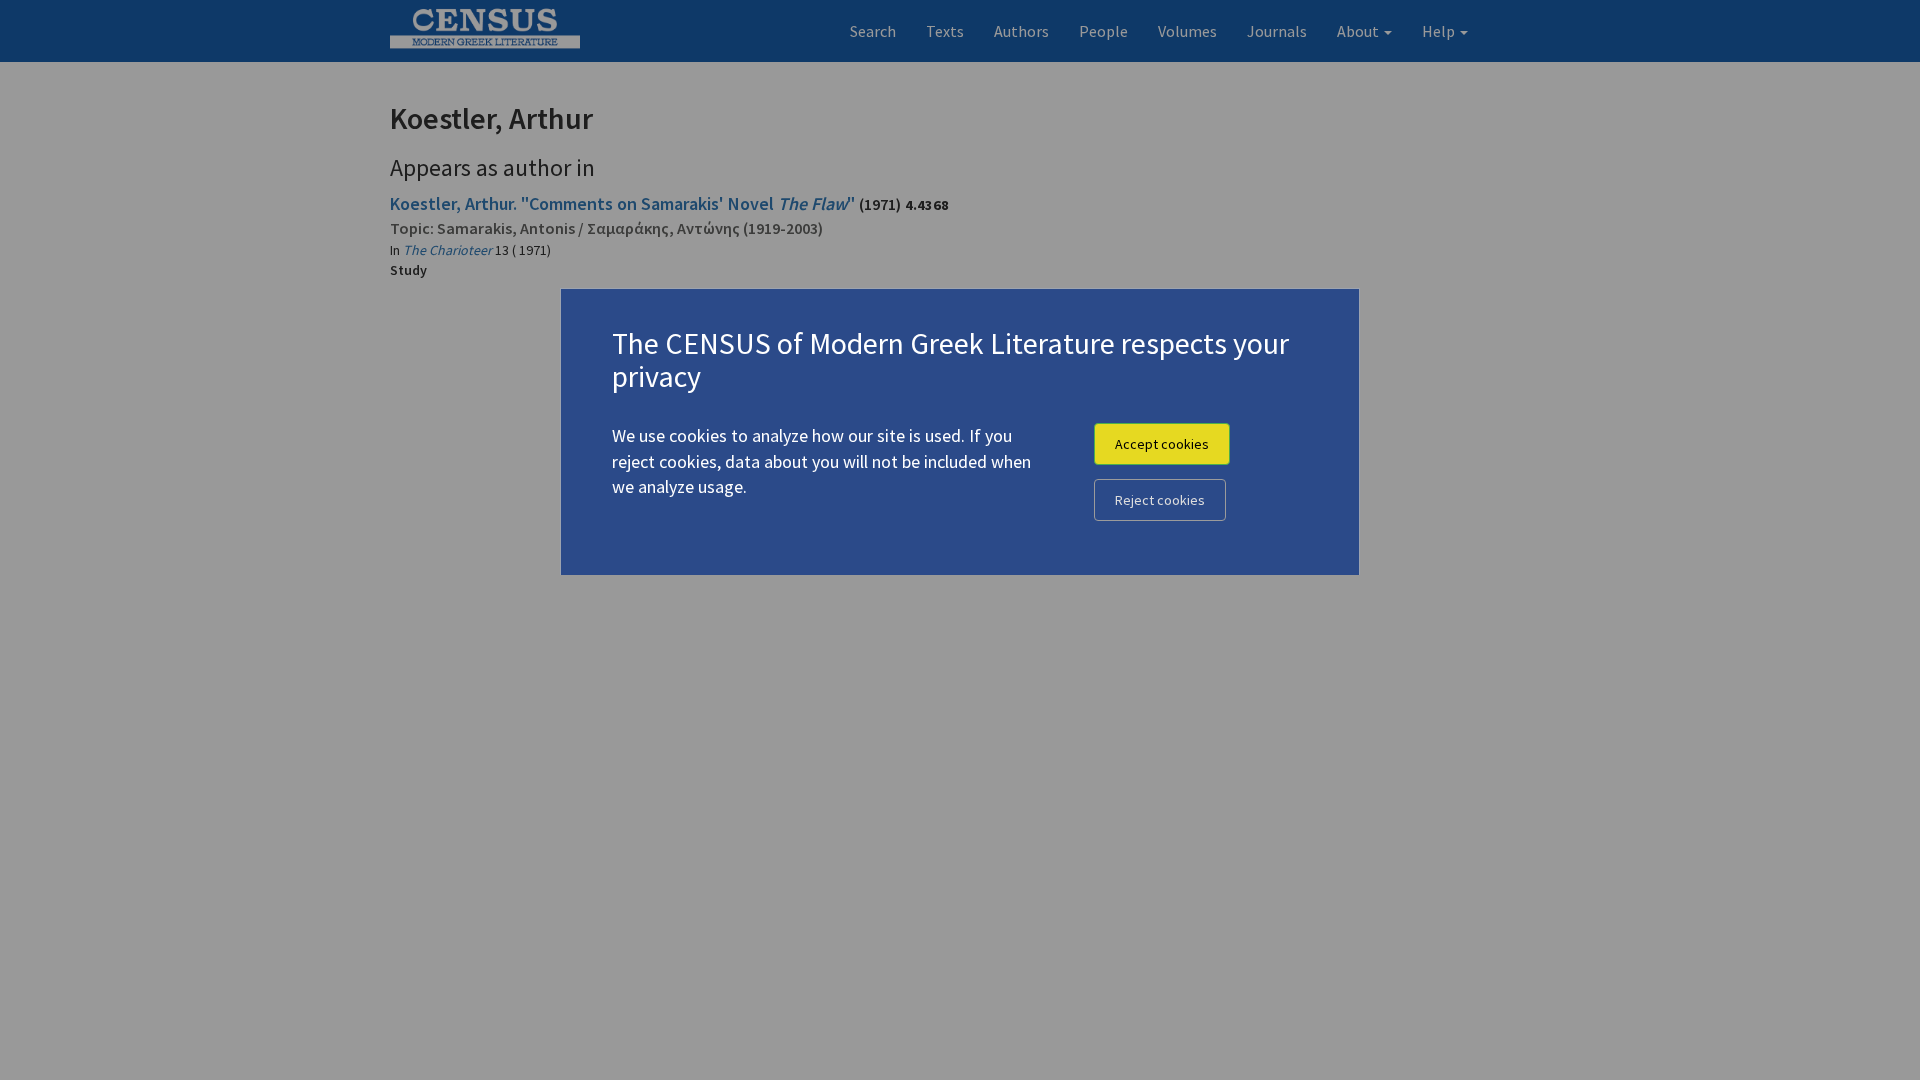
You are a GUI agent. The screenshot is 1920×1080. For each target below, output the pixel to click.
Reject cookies (1160, 500)
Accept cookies (1162, 444)
